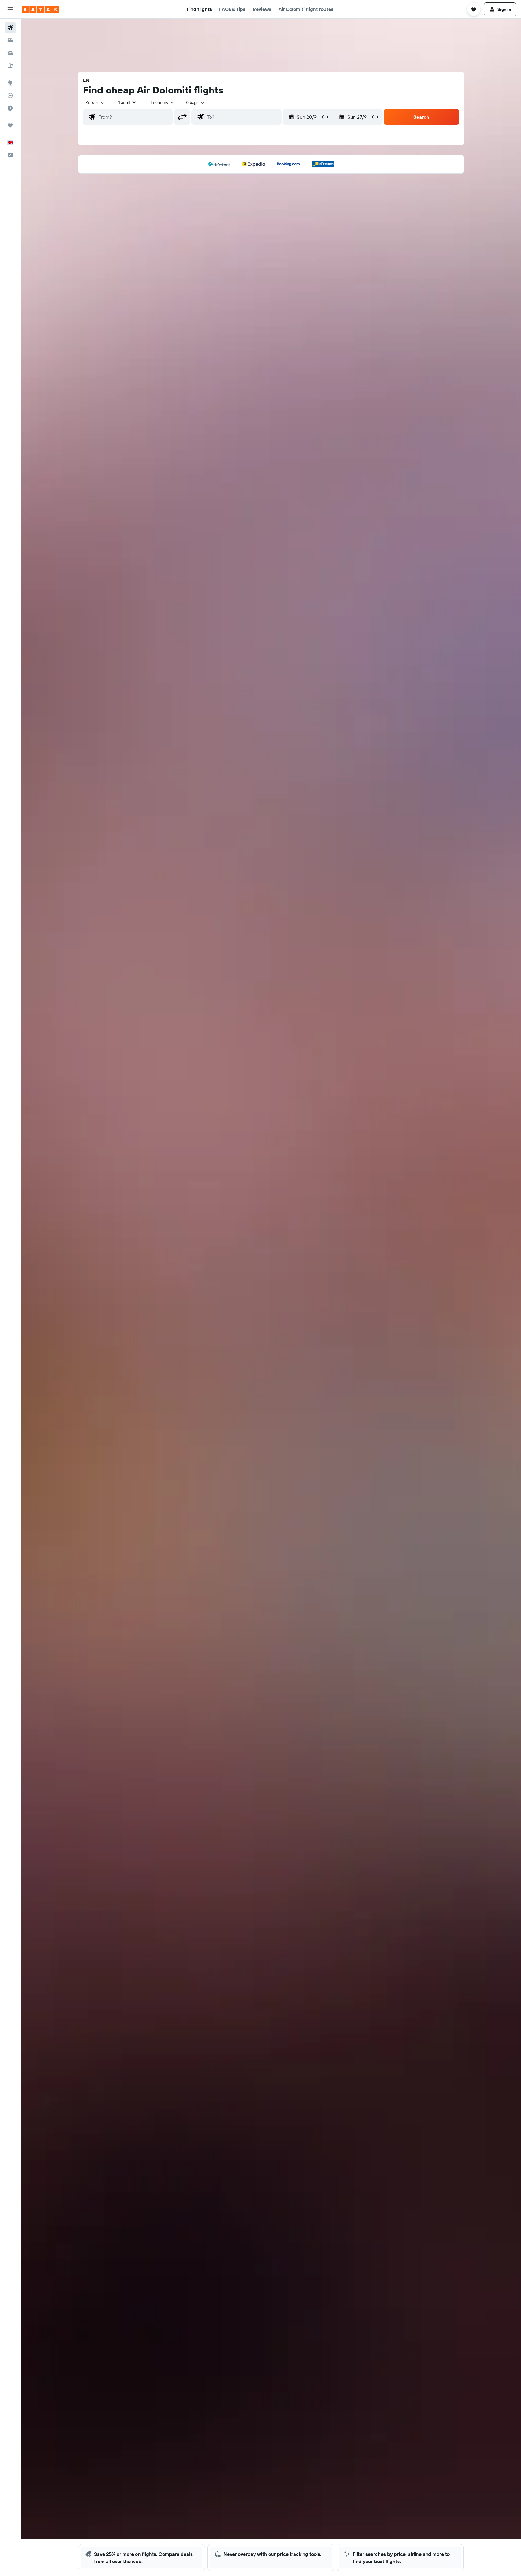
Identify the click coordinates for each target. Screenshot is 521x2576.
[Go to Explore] (10, 83)
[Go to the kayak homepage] (41, 9)
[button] (10, 9)
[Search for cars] (10, 53)
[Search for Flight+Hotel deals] (10, 66)
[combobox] (95, 102)
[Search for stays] (10, 40)
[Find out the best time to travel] (10, 108)
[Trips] (10, 125)
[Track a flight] (10, 96)
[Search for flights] (10, 28)
